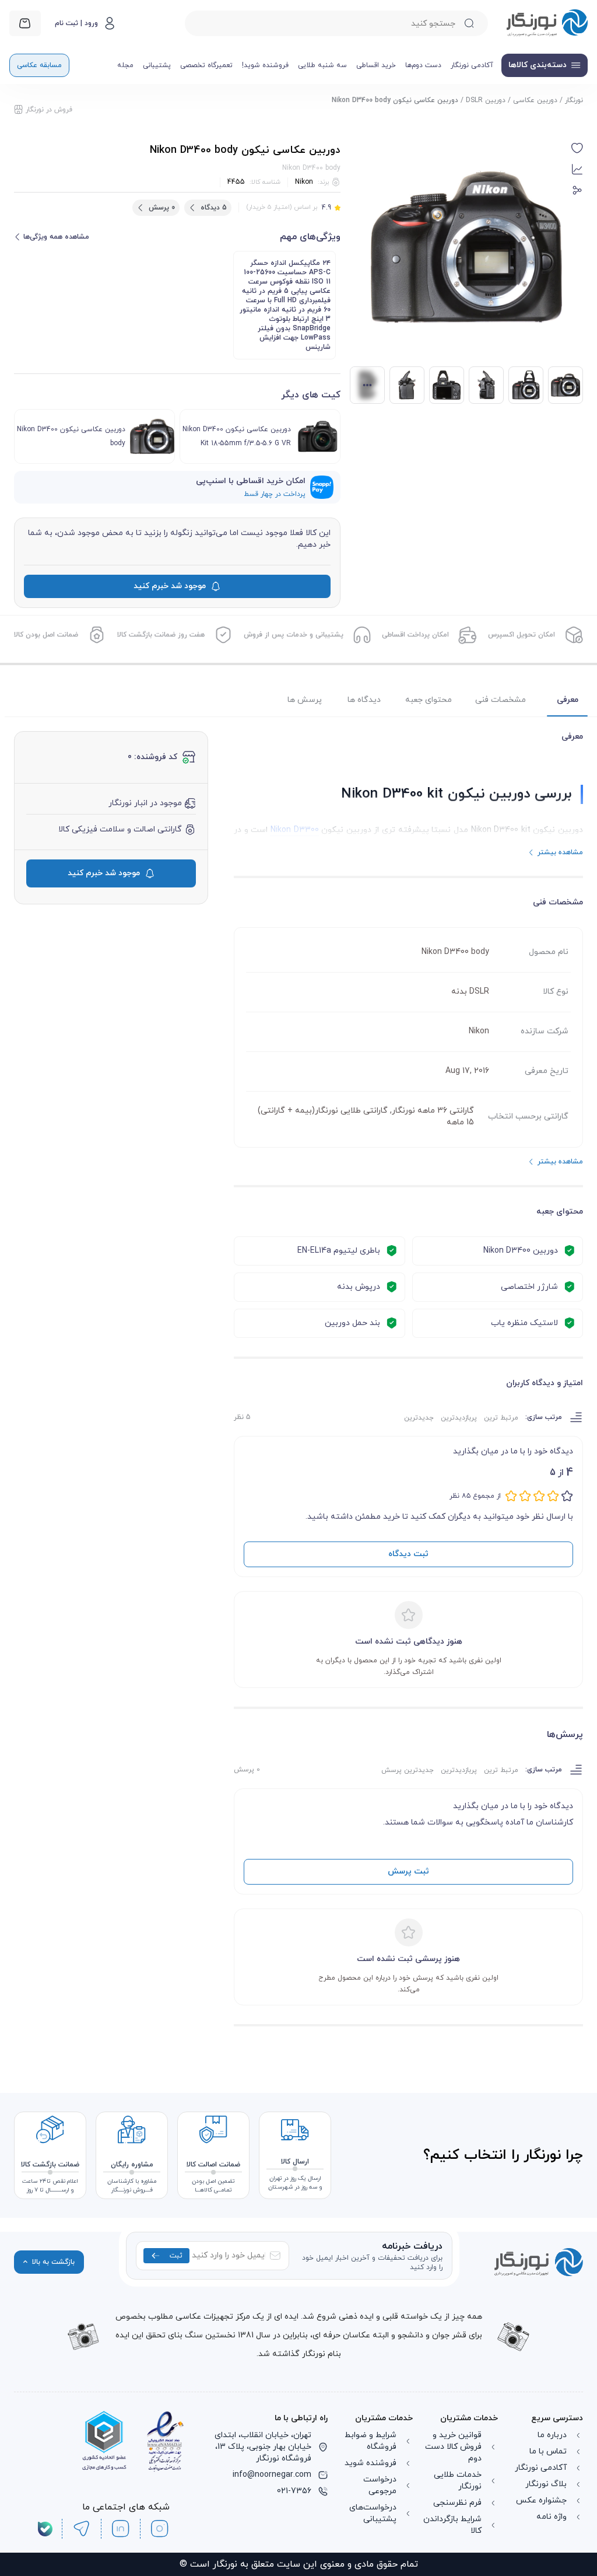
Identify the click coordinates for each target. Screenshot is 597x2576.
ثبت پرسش (408, 1871)
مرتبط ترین (501, 1418)
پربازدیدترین (459, 1418)
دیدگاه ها (364, 700)
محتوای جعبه (429, 700)
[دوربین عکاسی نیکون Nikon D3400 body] (526, 385)
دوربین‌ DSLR (486, 100)
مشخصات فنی (501, 700)
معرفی (568, 700)
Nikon (304, 182)
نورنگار (574, 100)
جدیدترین (419, 1418)
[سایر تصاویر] (367, 385)
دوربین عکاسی (535, 100)
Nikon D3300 (295, 830)
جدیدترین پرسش (408, 1770)
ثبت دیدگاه (408, 1554)
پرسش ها (305, 700)
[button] (577, 148)
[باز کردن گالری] (466, 247)
